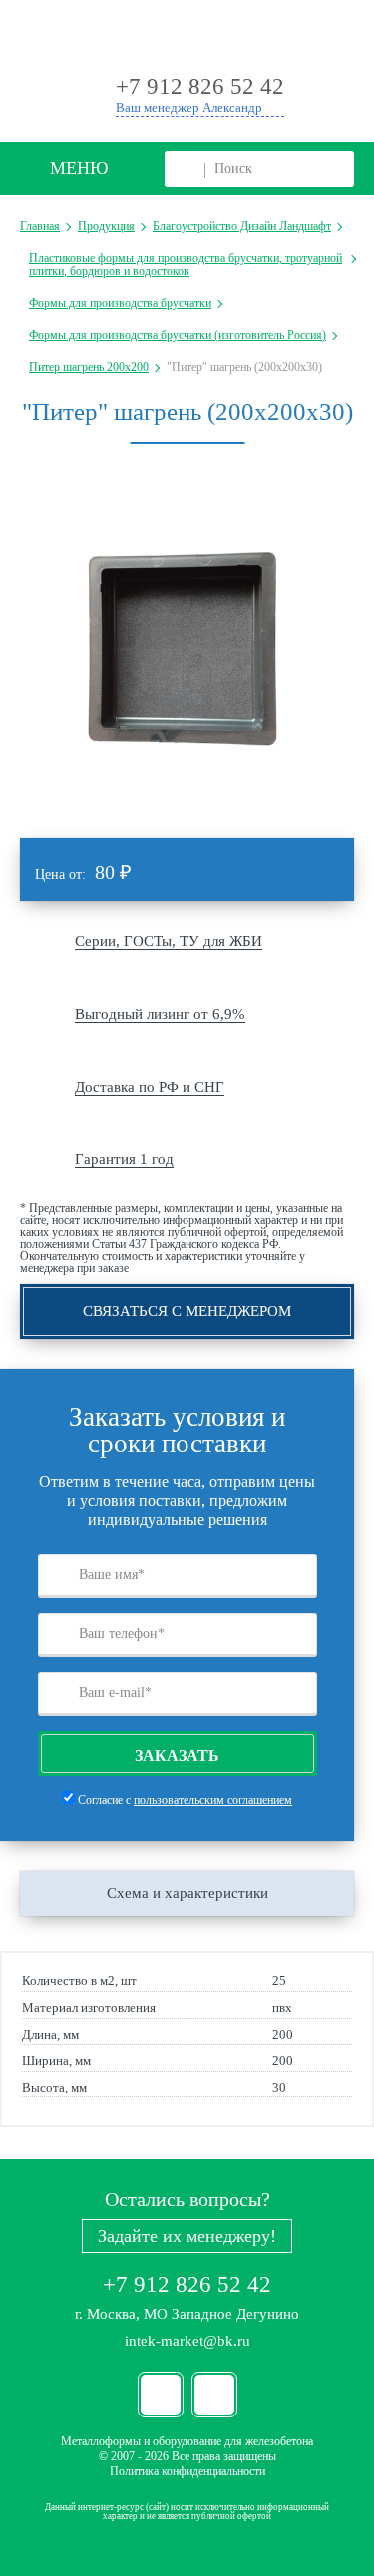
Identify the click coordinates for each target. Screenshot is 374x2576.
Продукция (106, 226)
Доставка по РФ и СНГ (150, 1087)
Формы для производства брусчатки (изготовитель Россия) (178, 335)
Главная (40, 226)
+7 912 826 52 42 (187, 2284)
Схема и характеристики (187, 1893)
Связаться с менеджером (187, 1311)
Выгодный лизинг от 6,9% (160, 1014)
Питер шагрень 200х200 (89, 367)
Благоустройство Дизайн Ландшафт (242, 226)
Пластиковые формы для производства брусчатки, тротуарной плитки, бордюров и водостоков (186, 264)
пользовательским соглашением (213, 1800)
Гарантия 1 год (124, 1159)
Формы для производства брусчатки (120, 303)
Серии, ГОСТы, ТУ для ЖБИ (169, 941)
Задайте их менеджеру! (187, 2236)
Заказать (177, 1755)
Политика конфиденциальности (187, 2471)
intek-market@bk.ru (187, 2341)
